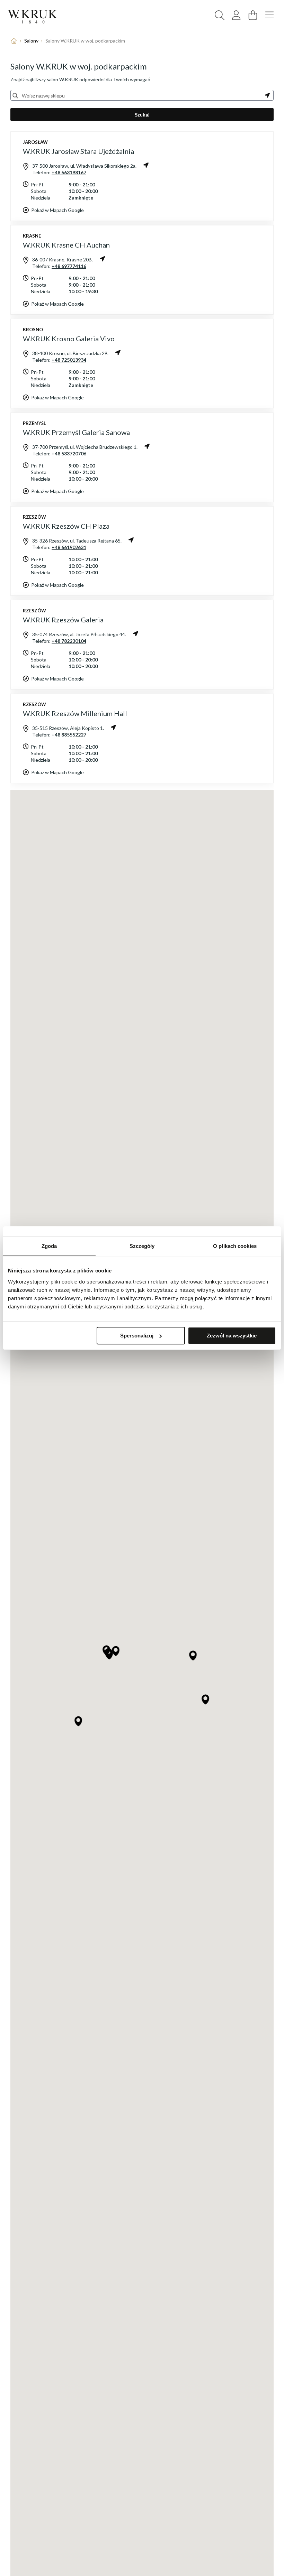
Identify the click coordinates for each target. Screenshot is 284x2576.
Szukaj (142, 115)
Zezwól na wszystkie (232, 1336)
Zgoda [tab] (49, 1246)
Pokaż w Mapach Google (57, 210)
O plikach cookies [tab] (235, 1246)
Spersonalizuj (137, 1336)
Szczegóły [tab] (142, 1246)
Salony (31, 41)
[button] (193, 1656)
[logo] (33, 17)
